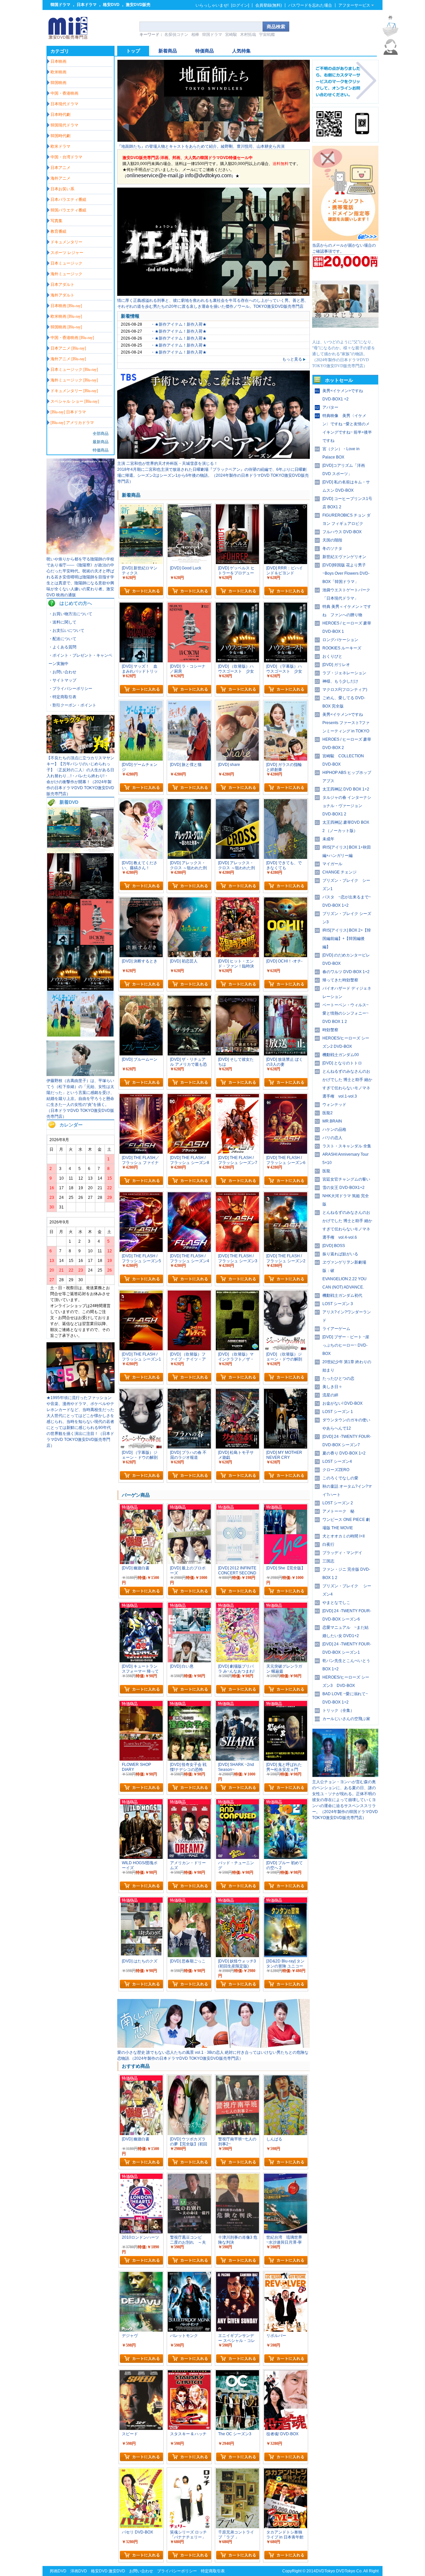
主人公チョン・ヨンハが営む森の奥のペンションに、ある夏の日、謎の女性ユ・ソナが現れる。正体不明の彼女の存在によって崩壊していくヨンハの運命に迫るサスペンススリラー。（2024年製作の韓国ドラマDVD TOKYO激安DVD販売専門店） (345, 1800)
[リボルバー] (286, 2275)
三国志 (328, 1561)
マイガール (332, 864)
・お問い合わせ (62, 672)
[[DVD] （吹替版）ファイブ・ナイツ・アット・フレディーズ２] (189, 1293)
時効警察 (330, 1030)
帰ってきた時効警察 (340, 980)
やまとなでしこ (336, 1603)
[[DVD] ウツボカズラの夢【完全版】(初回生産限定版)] (189, 2078)
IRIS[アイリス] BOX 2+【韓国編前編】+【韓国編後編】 (347, 939)
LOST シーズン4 (337, 1461)
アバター (330, 407)
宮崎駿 (231, 35)
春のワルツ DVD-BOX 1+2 (346, 972)
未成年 (328, 839)
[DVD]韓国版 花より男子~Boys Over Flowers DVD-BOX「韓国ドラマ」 (346, 573)
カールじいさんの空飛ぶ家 (346, 1719)
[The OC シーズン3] (237, 2373)
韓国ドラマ (60, 5)
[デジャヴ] (141, 2275)
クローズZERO (336, 1470)
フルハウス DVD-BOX (342, 532)
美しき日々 (332, 1387)
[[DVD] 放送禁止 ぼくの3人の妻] (286, 999)
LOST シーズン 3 (338, 1304)
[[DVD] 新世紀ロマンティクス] (64, 852)
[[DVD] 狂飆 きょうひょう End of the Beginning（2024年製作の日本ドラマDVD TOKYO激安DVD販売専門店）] (213, 294)
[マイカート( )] (390, 30)
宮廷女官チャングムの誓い (346, 1179)
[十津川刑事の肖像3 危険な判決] (237, 2177)
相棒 (195, 35)
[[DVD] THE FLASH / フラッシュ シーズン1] (141, 1293)
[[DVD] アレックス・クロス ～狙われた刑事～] (237, 802)
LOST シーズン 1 (338, 1412)
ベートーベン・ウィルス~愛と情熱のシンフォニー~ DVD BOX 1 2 (345, 1013)
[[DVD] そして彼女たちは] (237, 999)
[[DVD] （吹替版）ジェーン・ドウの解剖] (286, 1293)
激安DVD (117, 2571)
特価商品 (101, 450)
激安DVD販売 (138, 5)
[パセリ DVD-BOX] (141, 2471)
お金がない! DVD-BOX (342, 1403)
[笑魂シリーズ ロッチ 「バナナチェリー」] (189, 2471)
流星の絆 (330, 1395)
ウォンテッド (334, 1105)
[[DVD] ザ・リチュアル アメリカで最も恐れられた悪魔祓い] (189, 999)
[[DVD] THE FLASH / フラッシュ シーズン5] (141, 1195)
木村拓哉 (248, 35)
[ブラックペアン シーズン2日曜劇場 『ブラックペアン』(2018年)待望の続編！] (213, 457)
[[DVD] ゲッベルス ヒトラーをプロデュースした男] (64, 898)
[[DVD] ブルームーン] (141, 999)
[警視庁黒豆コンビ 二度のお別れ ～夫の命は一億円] (189, 2177)
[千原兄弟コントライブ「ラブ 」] (237, 2471)
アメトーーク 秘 (338, 1511)
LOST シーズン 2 (338, 1503)
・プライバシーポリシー (70, 689)
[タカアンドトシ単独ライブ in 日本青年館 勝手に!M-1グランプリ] (286, 2471)
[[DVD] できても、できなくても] (286, 802)
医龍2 (328, 1113)
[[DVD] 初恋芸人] (189, 900)
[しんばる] (286, 2078)
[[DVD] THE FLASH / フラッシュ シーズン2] (286, 1195)
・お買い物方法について (70, 614)
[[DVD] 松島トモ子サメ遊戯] (237, 1392)
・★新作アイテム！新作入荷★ (179, 324)
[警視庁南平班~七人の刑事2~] (237, 2078)
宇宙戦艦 (267, 35)
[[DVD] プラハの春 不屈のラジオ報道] (189, 1392)
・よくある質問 (62, 647)
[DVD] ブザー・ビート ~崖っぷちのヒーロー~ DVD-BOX (346, 1345)
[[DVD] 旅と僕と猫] (97, 1035)
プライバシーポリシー (177, 2571)
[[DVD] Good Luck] (97, 852)
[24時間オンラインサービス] (390, 53)
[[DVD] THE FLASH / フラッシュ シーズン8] (189, 1097)
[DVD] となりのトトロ (342, 1063)
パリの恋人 (332, 1138)
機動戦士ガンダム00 (341, 1055)
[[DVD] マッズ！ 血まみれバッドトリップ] (64, 944)
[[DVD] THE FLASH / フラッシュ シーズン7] (237, 1097)
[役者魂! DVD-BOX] (286, 2373)
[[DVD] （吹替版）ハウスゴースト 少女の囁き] (64, 989)
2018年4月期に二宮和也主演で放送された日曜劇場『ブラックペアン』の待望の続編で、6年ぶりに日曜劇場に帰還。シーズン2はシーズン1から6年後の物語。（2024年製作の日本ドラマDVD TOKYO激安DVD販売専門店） (213, 475)
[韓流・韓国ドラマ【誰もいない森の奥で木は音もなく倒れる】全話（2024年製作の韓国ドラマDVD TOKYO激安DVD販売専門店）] (345, 1776)
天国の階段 (332, 540)
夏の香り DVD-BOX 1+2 (344, 1453)
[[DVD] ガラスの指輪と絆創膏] (286, 704)
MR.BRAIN (332, 1121)
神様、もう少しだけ (340, 681)
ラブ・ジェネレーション (344, 673)
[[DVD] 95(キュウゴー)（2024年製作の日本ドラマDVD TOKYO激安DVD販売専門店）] (81, 1392)
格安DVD (111, 5)
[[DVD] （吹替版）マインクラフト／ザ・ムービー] (237, 1293)
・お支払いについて (66, 630)
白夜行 (328, 1544)
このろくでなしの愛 (340, 1478)
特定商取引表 (213, 2571)
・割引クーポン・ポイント (72, 705)
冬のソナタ (332, 548)
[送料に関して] (345, 268)
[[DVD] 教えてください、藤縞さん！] (141, 802)
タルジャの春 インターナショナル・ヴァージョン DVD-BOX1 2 (347, 806)
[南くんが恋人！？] (213, 2046)
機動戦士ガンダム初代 (342, 1295)
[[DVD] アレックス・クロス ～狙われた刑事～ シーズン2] (189, 802)
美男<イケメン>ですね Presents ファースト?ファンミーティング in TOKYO (346, 723)
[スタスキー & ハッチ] (189, 2373)
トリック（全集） (338, 1710)
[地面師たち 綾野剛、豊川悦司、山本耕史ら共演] (213, 140)
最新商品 (101, 442)
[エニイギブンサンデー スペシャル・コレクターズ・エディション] (237, 2275)
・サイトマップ (62, 680)
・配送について (62, 639)
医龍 (326, 1171)
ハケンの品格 (334, 1129)
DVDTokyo (325, 2571)
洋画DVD (79, 2571)
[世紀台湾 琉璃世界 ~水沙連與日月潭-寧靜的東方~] (286, 2177)
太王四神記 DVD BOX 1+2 (346, 789)
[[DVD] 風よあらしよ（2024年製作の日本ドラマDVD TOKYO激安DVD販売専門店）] (81, 1075)
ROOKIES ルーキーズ (342, 648)
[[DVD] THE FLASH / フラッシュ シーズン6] (286, 1097)
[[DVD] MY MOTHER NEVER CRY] (286, 1392)
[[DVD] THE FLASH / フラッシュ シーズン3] (237, 1195)
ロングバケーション (340, 640)
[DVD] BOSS (334, 1246)
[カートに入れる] (141, 591)
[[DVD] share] (237, 704)
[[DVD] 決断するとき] (141, 900)
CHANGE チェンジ (340, 872)
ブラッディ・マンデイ (342, 1553)
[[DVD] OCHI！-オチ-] (286, 900)
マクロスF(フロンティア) (345, 690)
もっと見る (292, 359)
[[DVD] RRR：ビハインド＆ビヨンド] (97, 898)
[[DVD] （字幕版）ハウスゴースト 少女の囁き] (97, 989)
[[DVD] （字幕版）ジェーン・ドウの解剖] (141, 1392)
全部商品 (101, 434)
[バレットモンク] (189, 2275)
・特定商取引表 (62, 697)
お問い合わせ (141, 2571)
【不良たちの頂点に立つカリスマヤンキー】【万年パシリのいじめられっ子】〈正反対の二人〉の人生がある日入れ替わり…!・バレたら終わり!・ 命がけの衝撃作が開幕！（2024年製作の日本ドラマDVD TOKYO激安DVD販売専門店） (80, 776)
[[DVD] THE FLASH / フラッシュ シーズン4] (189, 1195)
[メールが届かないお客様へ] (345, 239)
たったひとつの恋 (338, 1378)
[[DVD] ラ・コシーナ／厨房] (97, 944)
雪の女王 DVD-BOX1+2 (343, 1188)
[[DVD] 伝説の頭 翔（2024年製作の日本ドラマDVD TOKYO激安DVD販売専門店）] (81, 752)
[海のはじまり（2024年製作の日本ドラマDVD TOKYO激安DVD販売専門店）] (345, 336)
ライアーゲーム (336, 1329)
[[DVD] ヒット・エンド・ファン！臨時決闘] (237, 900)
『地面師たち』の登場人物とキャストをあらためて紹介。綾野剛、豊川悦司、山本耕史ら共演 (201, 146)
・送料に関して (62, 622)
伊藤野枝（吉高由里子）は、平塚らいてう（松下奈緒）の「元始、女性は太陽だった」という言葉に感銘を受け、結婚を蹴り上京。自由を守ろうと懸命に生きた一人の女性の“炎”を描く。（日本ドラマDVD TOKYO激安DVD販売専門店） (80, 1099)
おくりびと (332, 656)
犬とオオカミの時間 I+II (343, 1536)
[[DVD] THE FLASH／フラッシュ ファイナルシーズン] (141, 1097)
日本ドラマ (87, 5)
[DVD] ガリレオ (336, 665)
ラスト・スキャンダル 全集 (347, 1146)
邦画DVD (58, 2571)
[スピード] (141, 2373)
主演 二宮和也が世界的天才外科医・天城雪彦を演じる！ (168, 463)
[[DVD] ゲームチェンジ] (64, 1035)
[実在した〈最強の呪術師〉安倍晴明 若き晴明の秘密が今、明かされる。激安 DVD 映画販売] (81, 553)
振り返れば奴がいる (340, 1254)
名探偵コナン (176, 35)
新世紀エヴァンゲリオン (344, 557)
